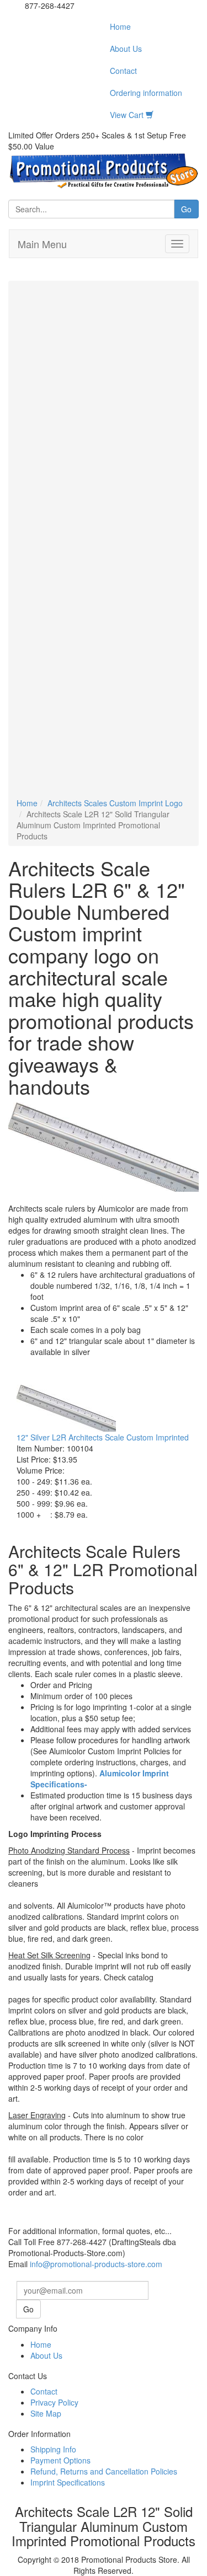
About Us (126, 49)
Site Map (46, 2413)
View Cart (128, 115)
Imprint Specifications (68, 2482)
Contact (123, 71)
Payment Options (60, 2460)
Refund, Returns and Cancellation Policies (104, 2471)
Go (186, 209)
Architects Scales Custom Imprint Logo (115, 803)
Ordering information (146, 93)
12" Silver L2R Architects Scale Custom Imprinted (103, 1437)
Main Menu (42, 244)
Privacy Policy (54, 2402)
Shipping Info (53, 2449)
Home (120, 26)
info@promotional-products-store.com (96, 2264)
